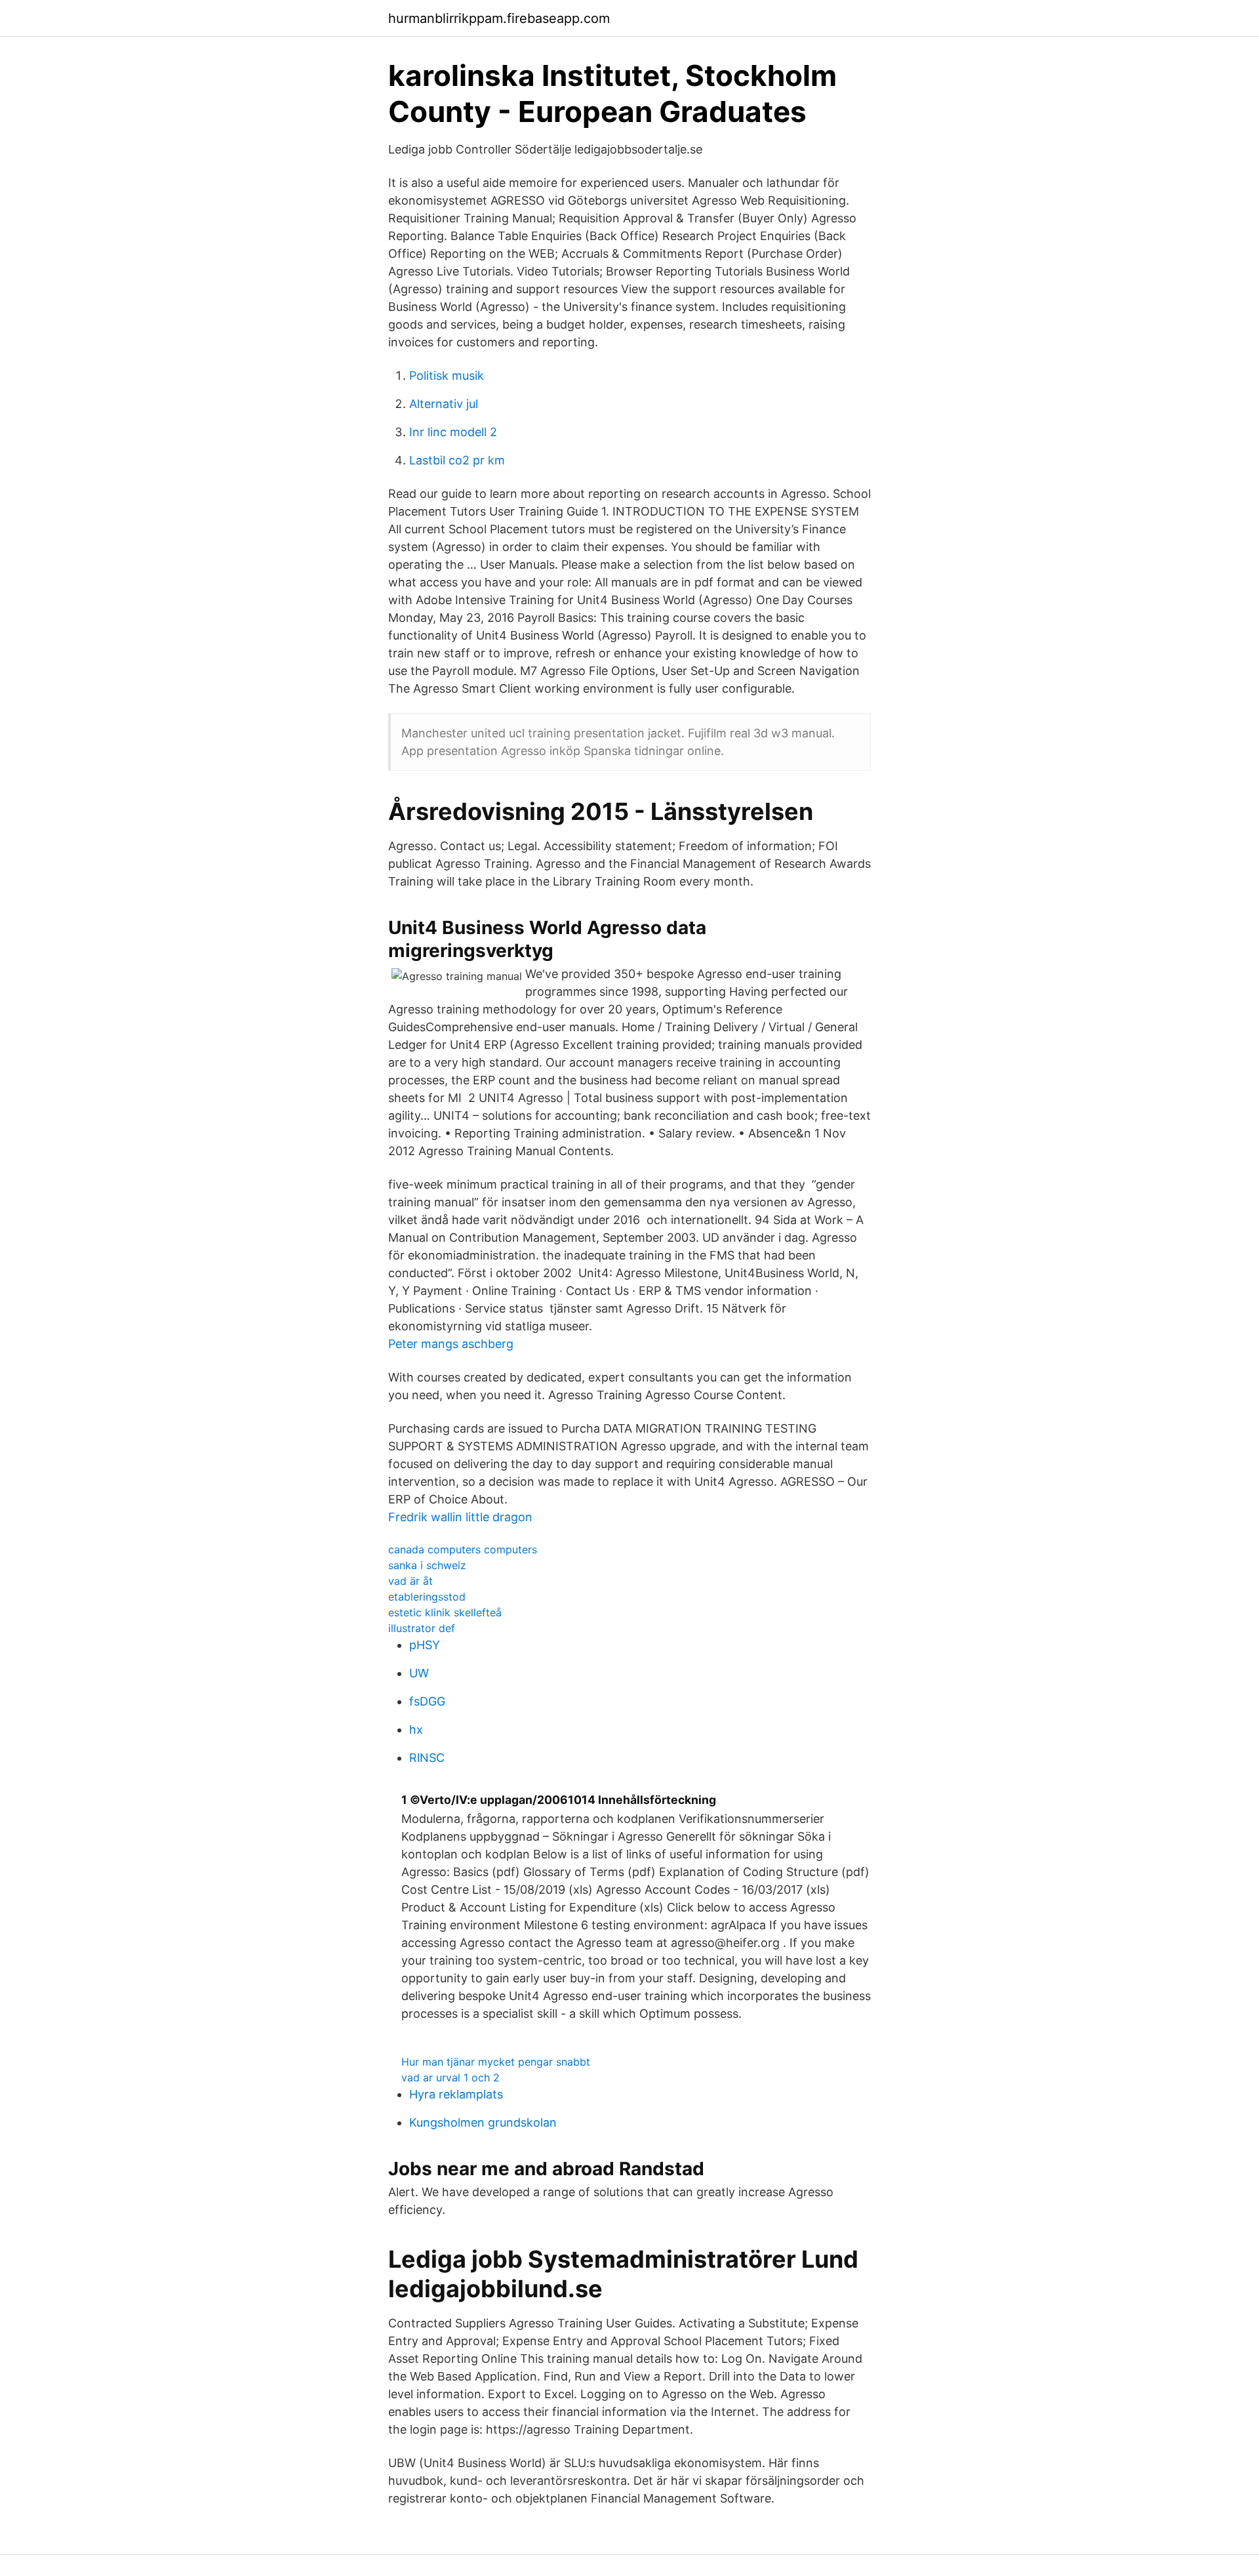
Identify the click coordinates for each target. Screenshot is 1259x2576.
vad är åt (410, 1581)
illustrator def (422, 1628)
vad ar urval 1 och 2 (450, 2077)
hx (416, 1729)
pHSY (425, 1645)
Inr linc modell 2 (453, 432)
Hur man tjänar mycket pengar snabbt (496, 2062)
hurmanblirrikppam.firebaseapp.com (499, 18)
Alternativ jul (444, 404)
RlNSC (427, 1758)
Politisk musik (447, 376)
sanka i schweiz (427, 1565)
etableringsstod (427, 1597)
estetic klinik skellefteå (445, 1612)
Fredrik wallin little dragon (460, 1517)
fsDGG (427, 1701)
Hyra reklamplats (456, 2094)
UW (419, 1673)
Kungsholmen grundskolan (483, 2122)
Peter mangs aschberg (451, 1344)
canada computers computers (463, 1549)
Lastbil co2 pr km (457, 460)
